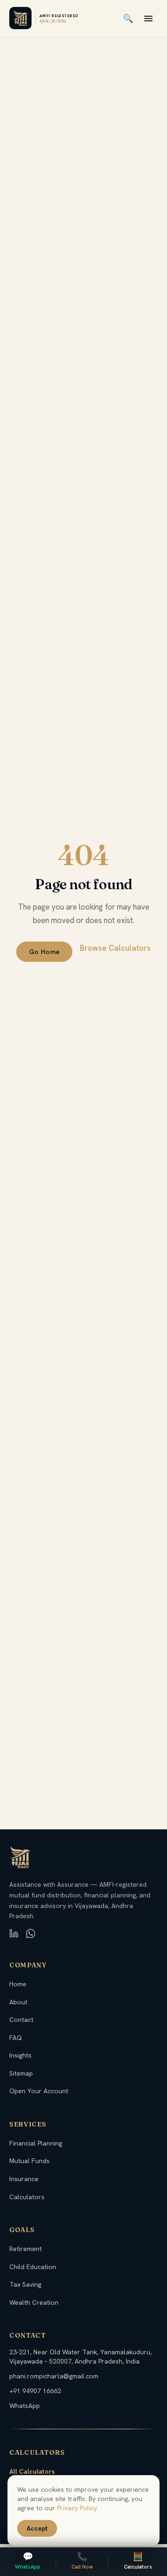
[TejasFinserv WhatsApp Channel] (31, 1934)
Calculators (27, 2197)
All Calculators (32, 2471)
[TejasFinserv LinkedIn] (14, 1934)
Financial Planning (36, 2143)
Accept (37, 2528)
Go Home (44, 952)
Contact (21, 2020)
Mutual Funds (29, 2161)
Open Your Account (39, 2091)
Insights (20, 2055)
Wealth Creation (34, 2302)
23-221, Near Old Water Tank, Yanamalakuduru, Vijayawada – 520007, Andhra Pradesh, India (80, 2357)
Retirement (26, 2249)
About (18, 2002)
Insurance (24, 2179)
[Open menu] (148, 19)
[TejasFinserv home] (20, 19)
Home (18, 1984)
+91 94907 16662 (35, 2391)
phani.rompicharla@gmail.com (54, 2376)
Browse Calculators (115, 948)
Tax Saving (25, 2284)
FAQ (16, 2038)
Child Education (33, 2267)
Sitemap (21, 2073)
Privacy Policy (77, 2508)
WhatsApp (25, 2406)
